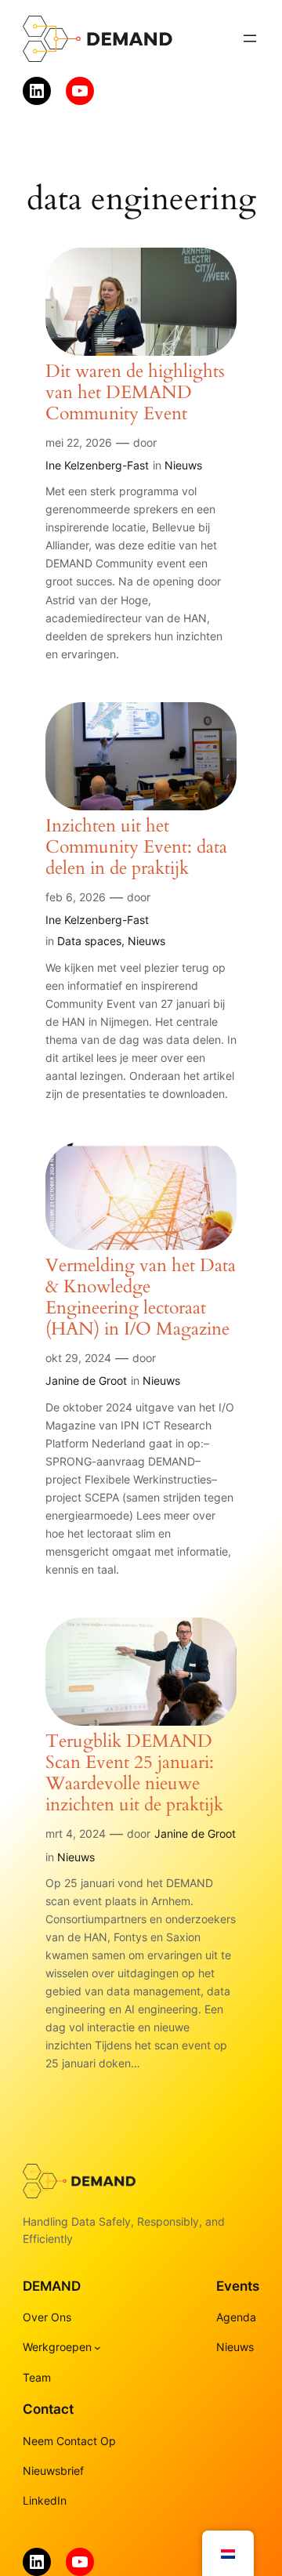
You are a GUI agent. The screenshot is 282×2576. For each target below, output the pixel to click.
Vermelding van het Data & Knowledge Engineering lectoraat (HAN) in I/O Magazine (141, 1298)
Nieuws (183, 465)
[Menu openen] (250, 38)
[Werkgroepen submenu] (98, 2348)
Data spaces (89, 941)
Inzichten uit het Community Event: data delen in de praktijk (136, 848)
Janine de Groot (86, 1380)
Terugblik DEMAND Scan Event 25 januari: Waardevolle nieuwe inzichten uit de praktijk (134, 1773)
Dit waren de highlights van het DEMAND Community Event (135, 393)
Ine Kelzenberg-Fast (97, 465)
